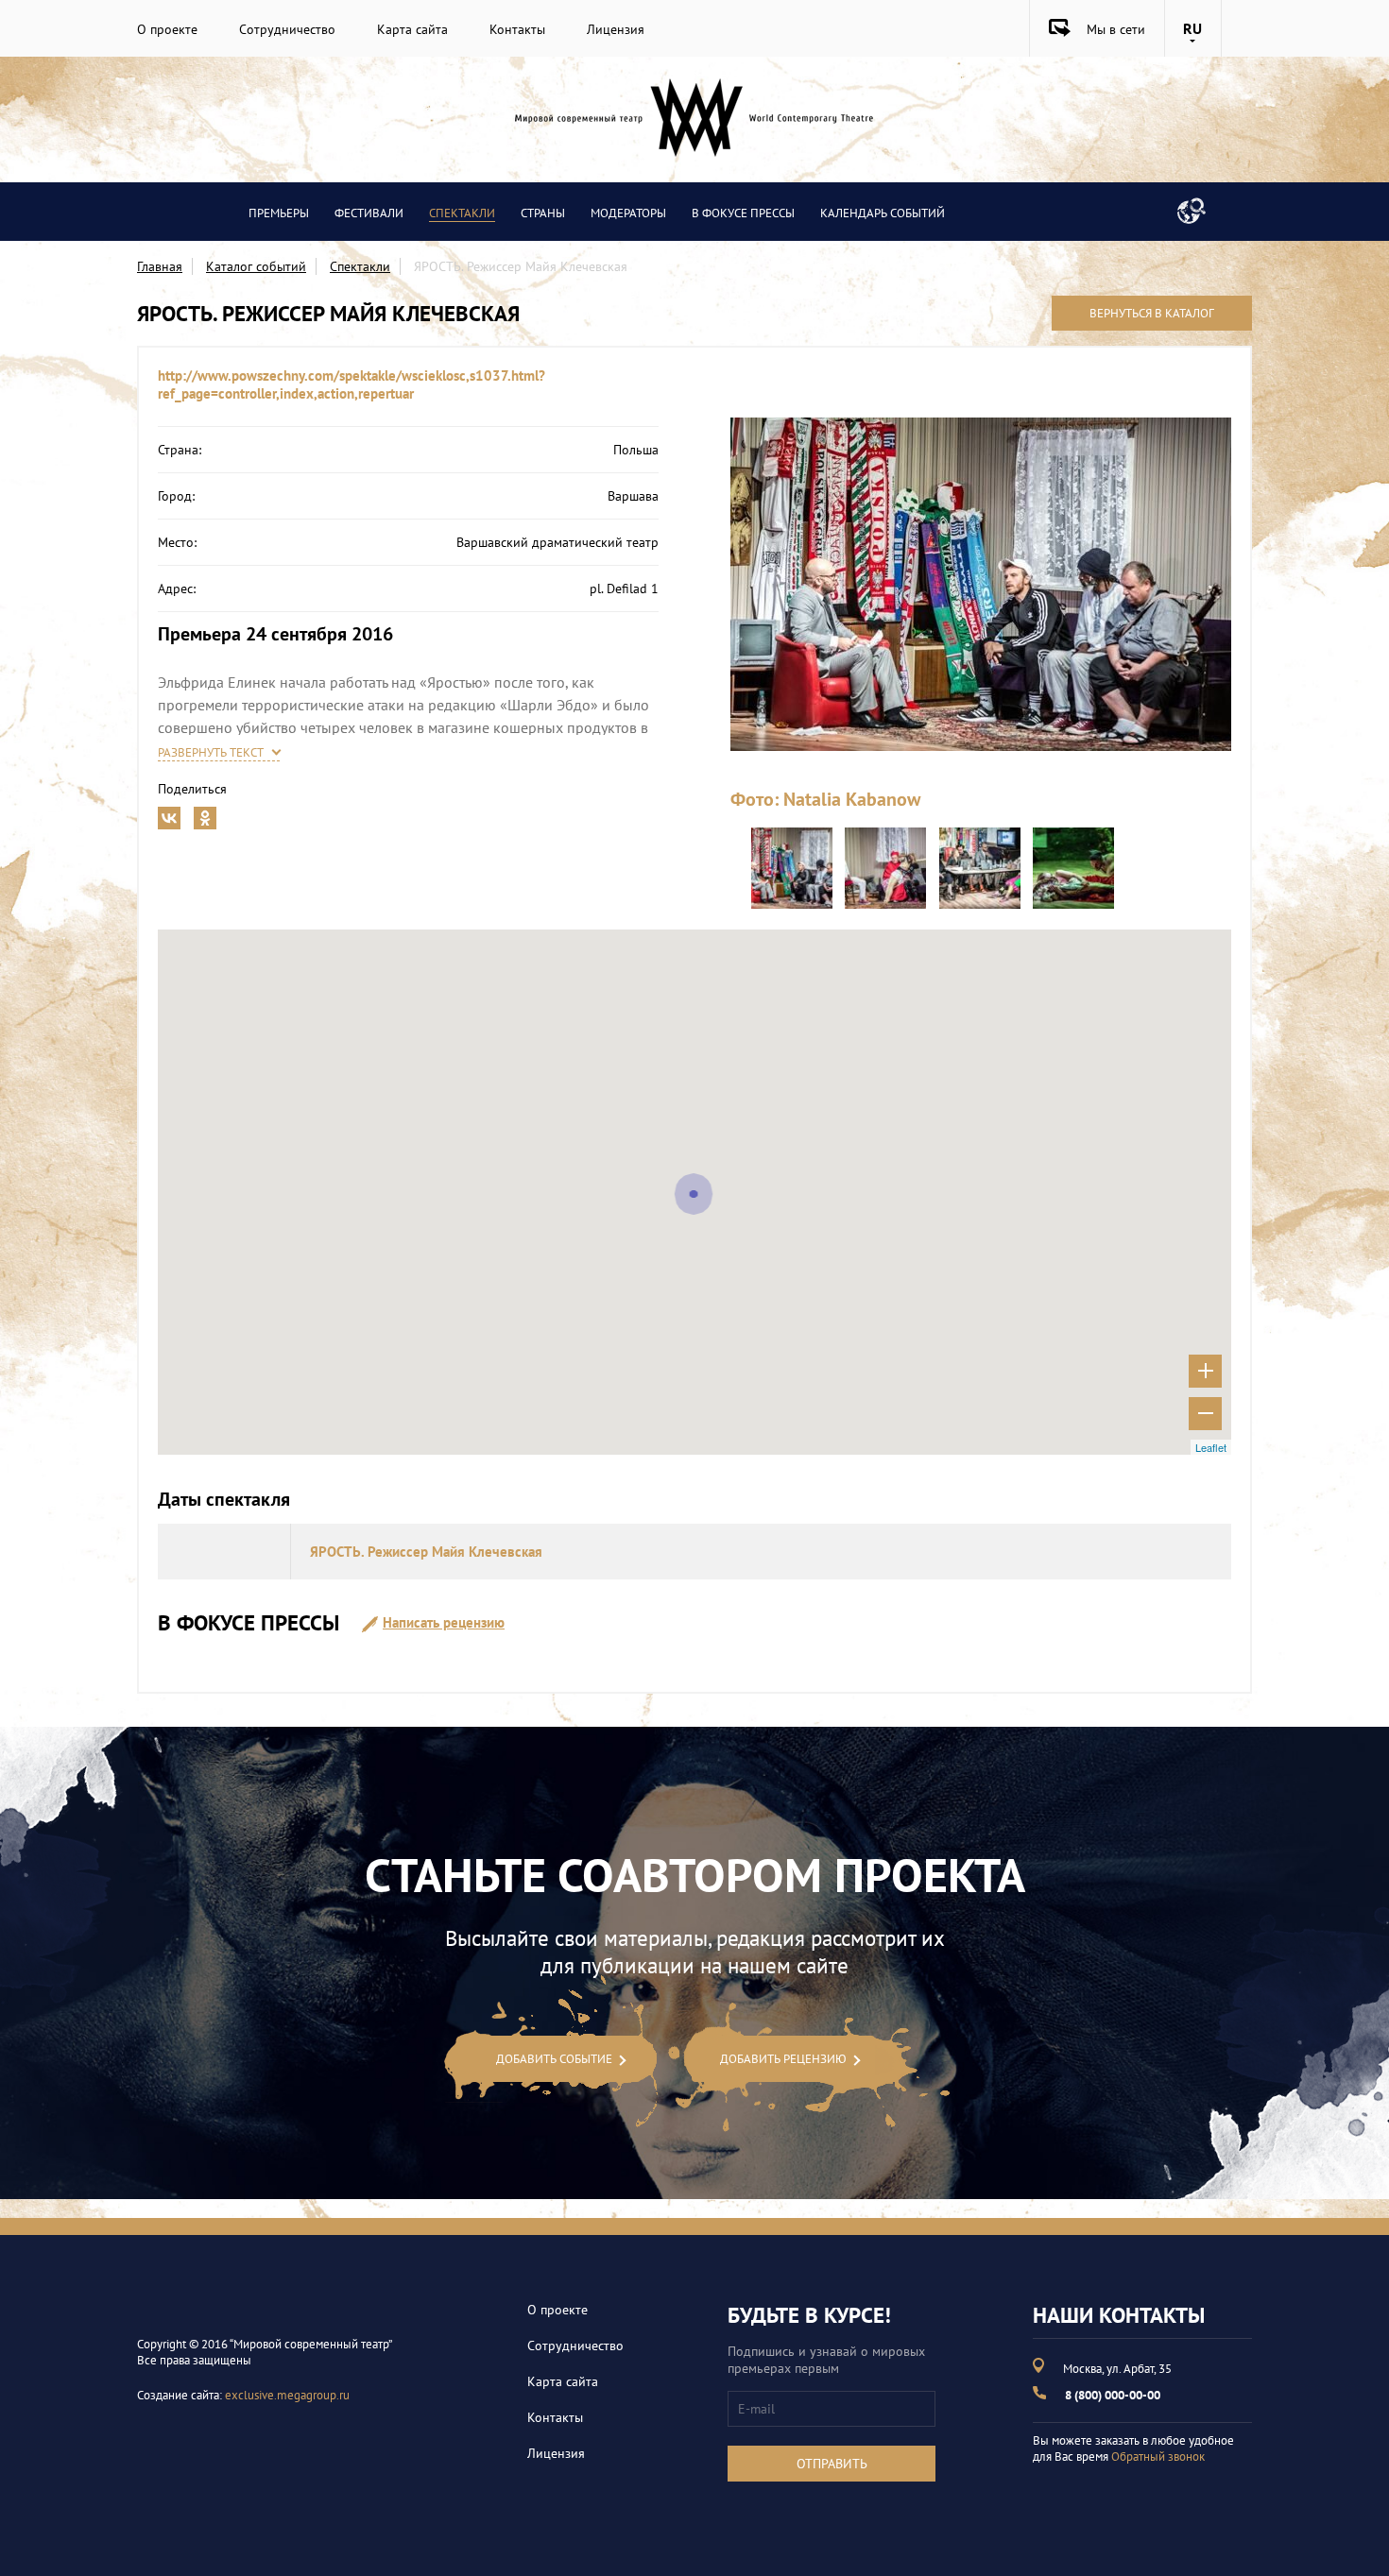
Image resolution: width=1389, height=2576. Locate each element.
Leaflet (1211, 1447)
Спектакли (462, 213)
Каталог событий (256, 266)
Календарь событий (883, 213)
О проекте (167, 29)
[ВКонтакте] (169, 814)
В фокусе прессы (743, 213)
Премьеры (279, 213)
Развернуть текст (211, 752)
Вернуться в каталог (1152, 313)
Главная (160, 266)
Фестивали (369, 213)
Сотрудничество (287, 29)
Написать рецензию (444, 1622)
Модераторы (628, 213)
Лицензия (616, 29)
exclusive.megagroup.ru (287, 2395)
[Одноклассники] (205, 814)
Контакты (517, 29)
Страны (543, 213)
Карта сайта (412, 29)
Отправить (832, 2464)
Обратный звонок (1158, 2457)
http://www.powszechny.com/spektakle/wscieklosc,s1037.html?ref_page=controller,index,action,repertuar (352, 384)
